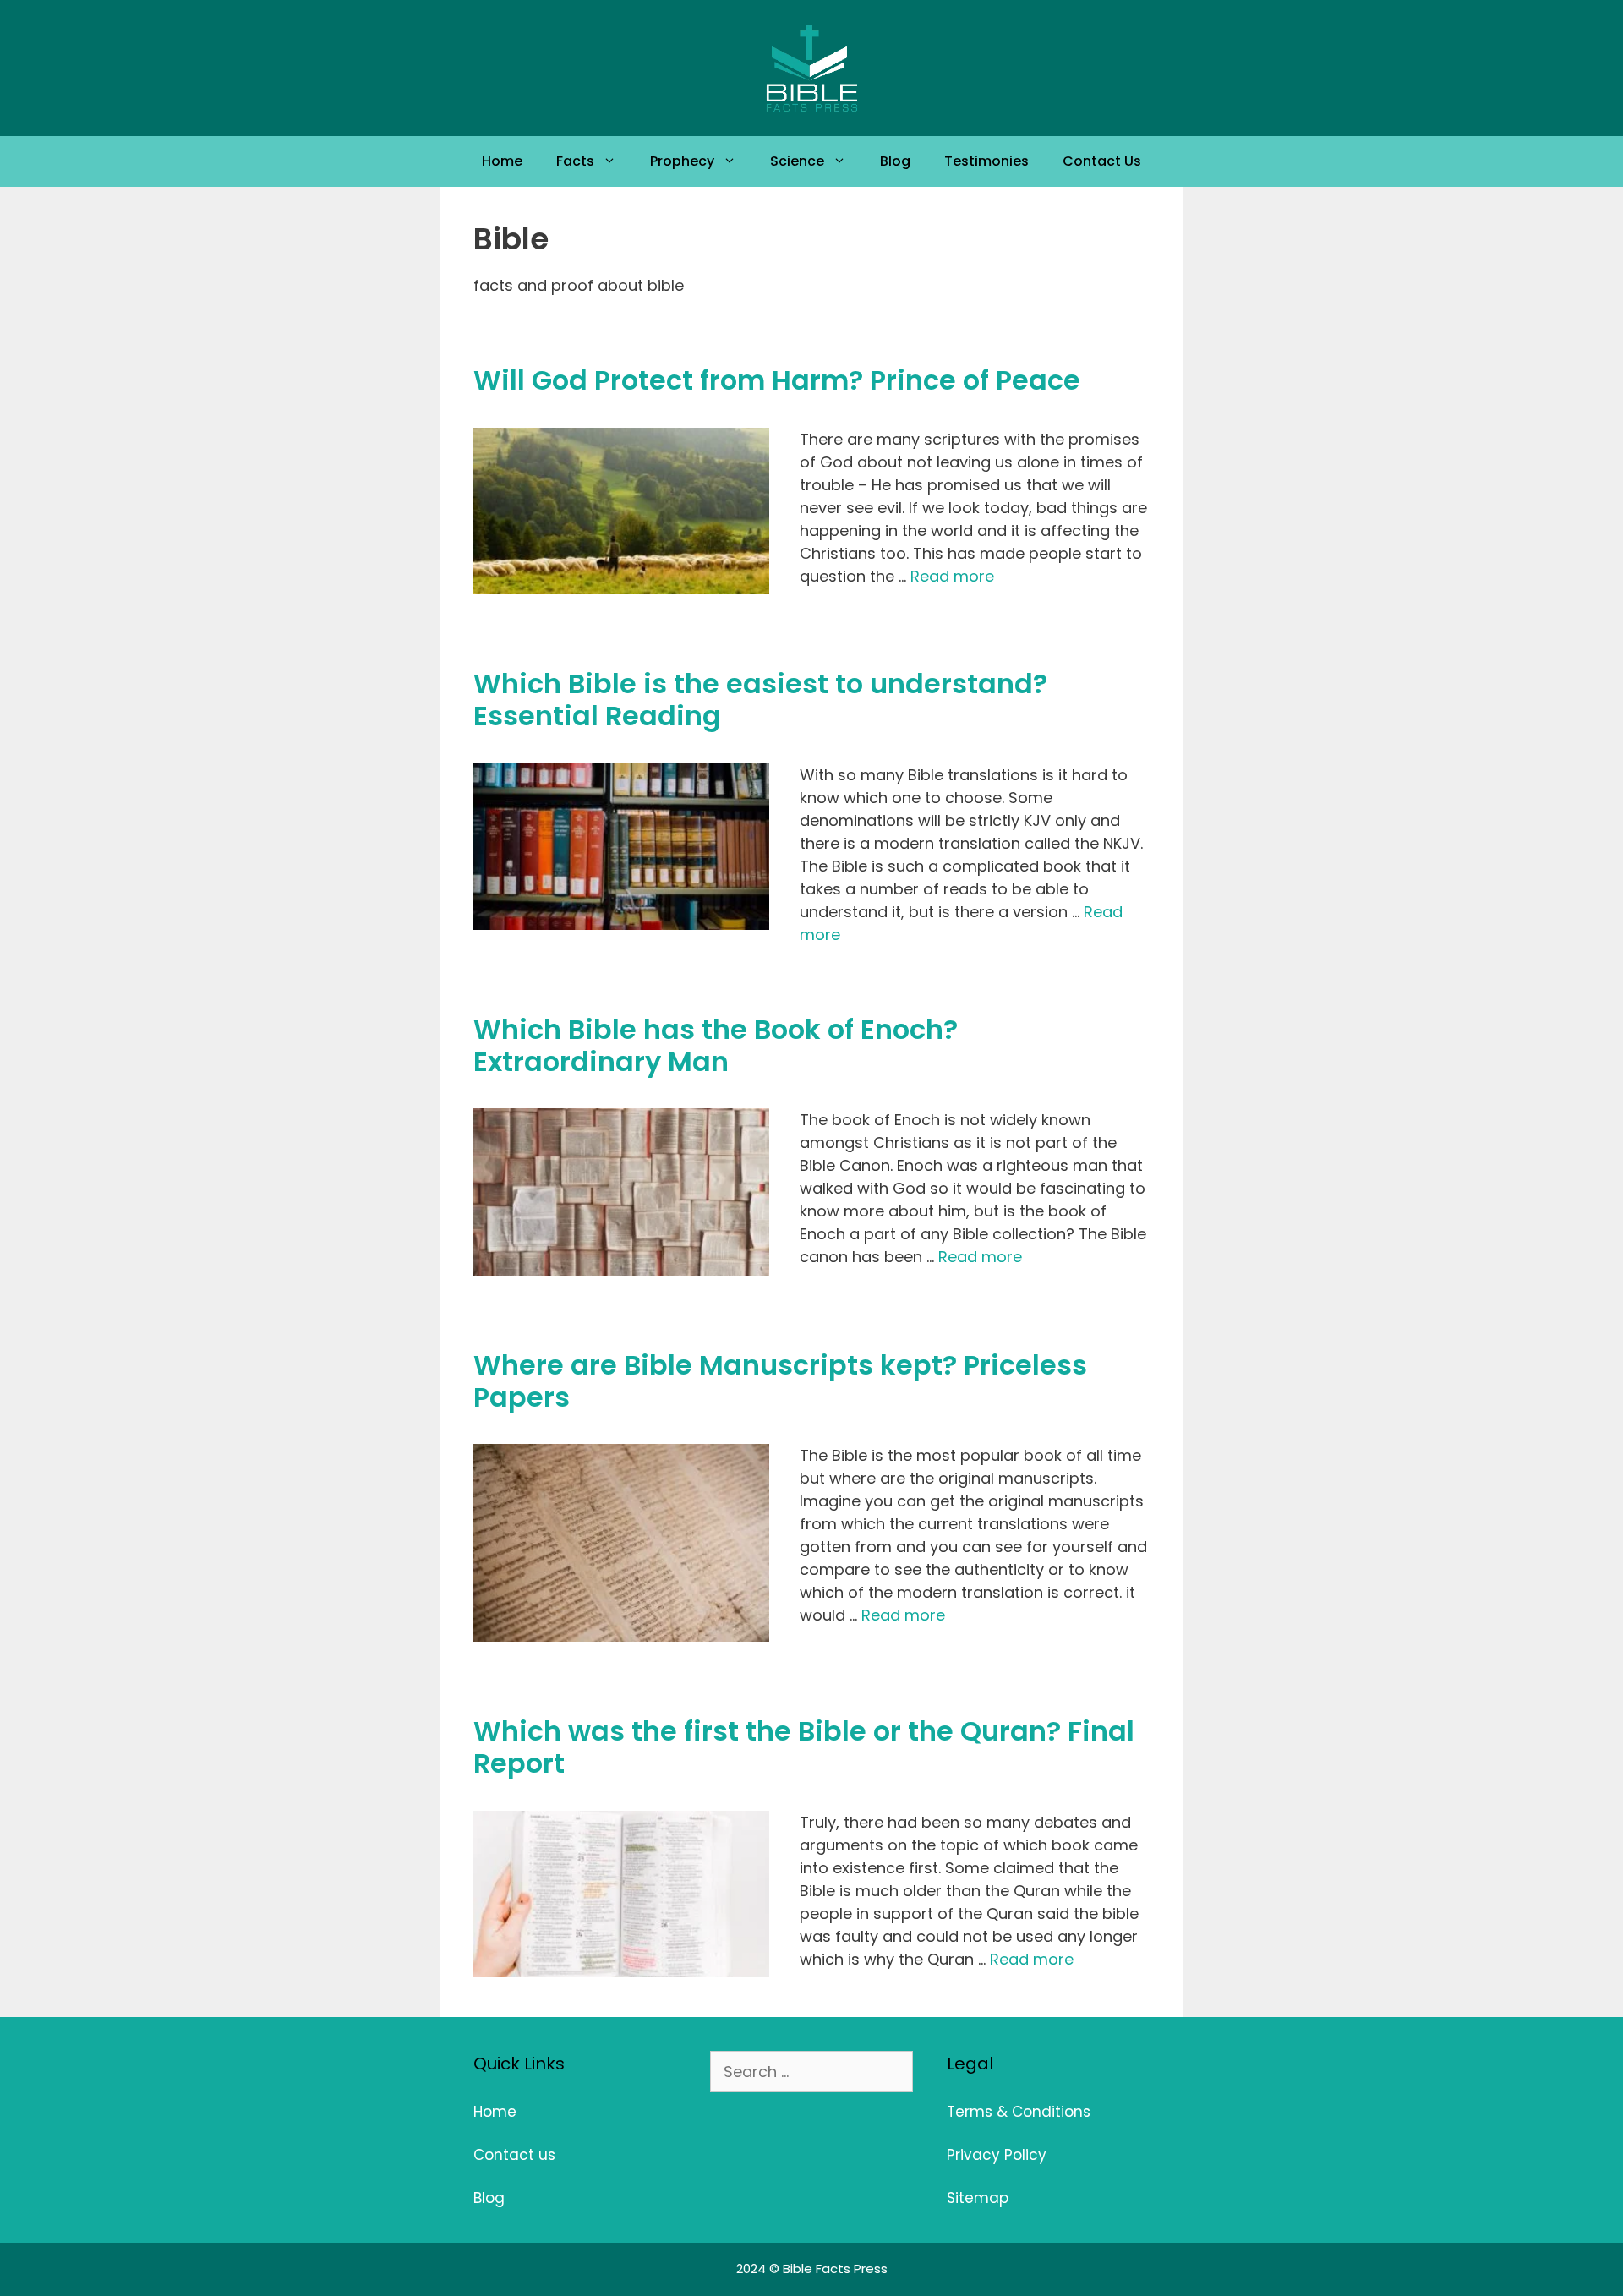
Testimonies (986, 161)
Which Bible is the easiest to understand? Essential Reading (760, 700)
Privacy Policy (997, 2155)
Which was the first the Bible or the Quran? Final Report (804, 1747)
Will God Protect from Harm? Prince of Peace (777, 380)
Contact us (514, 2155)
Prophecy (682, 161)
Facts (575, 161)
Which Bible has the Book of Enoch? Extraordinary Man (716, 1045)
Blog (895, 161)
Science (797, 161)
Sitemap (978, 2198)
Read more (952, 576)
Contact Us (1102, 161)
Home (502, 161)
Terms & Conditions (1019, 2112)
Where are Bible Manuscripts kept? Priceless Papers (780, 1381)
